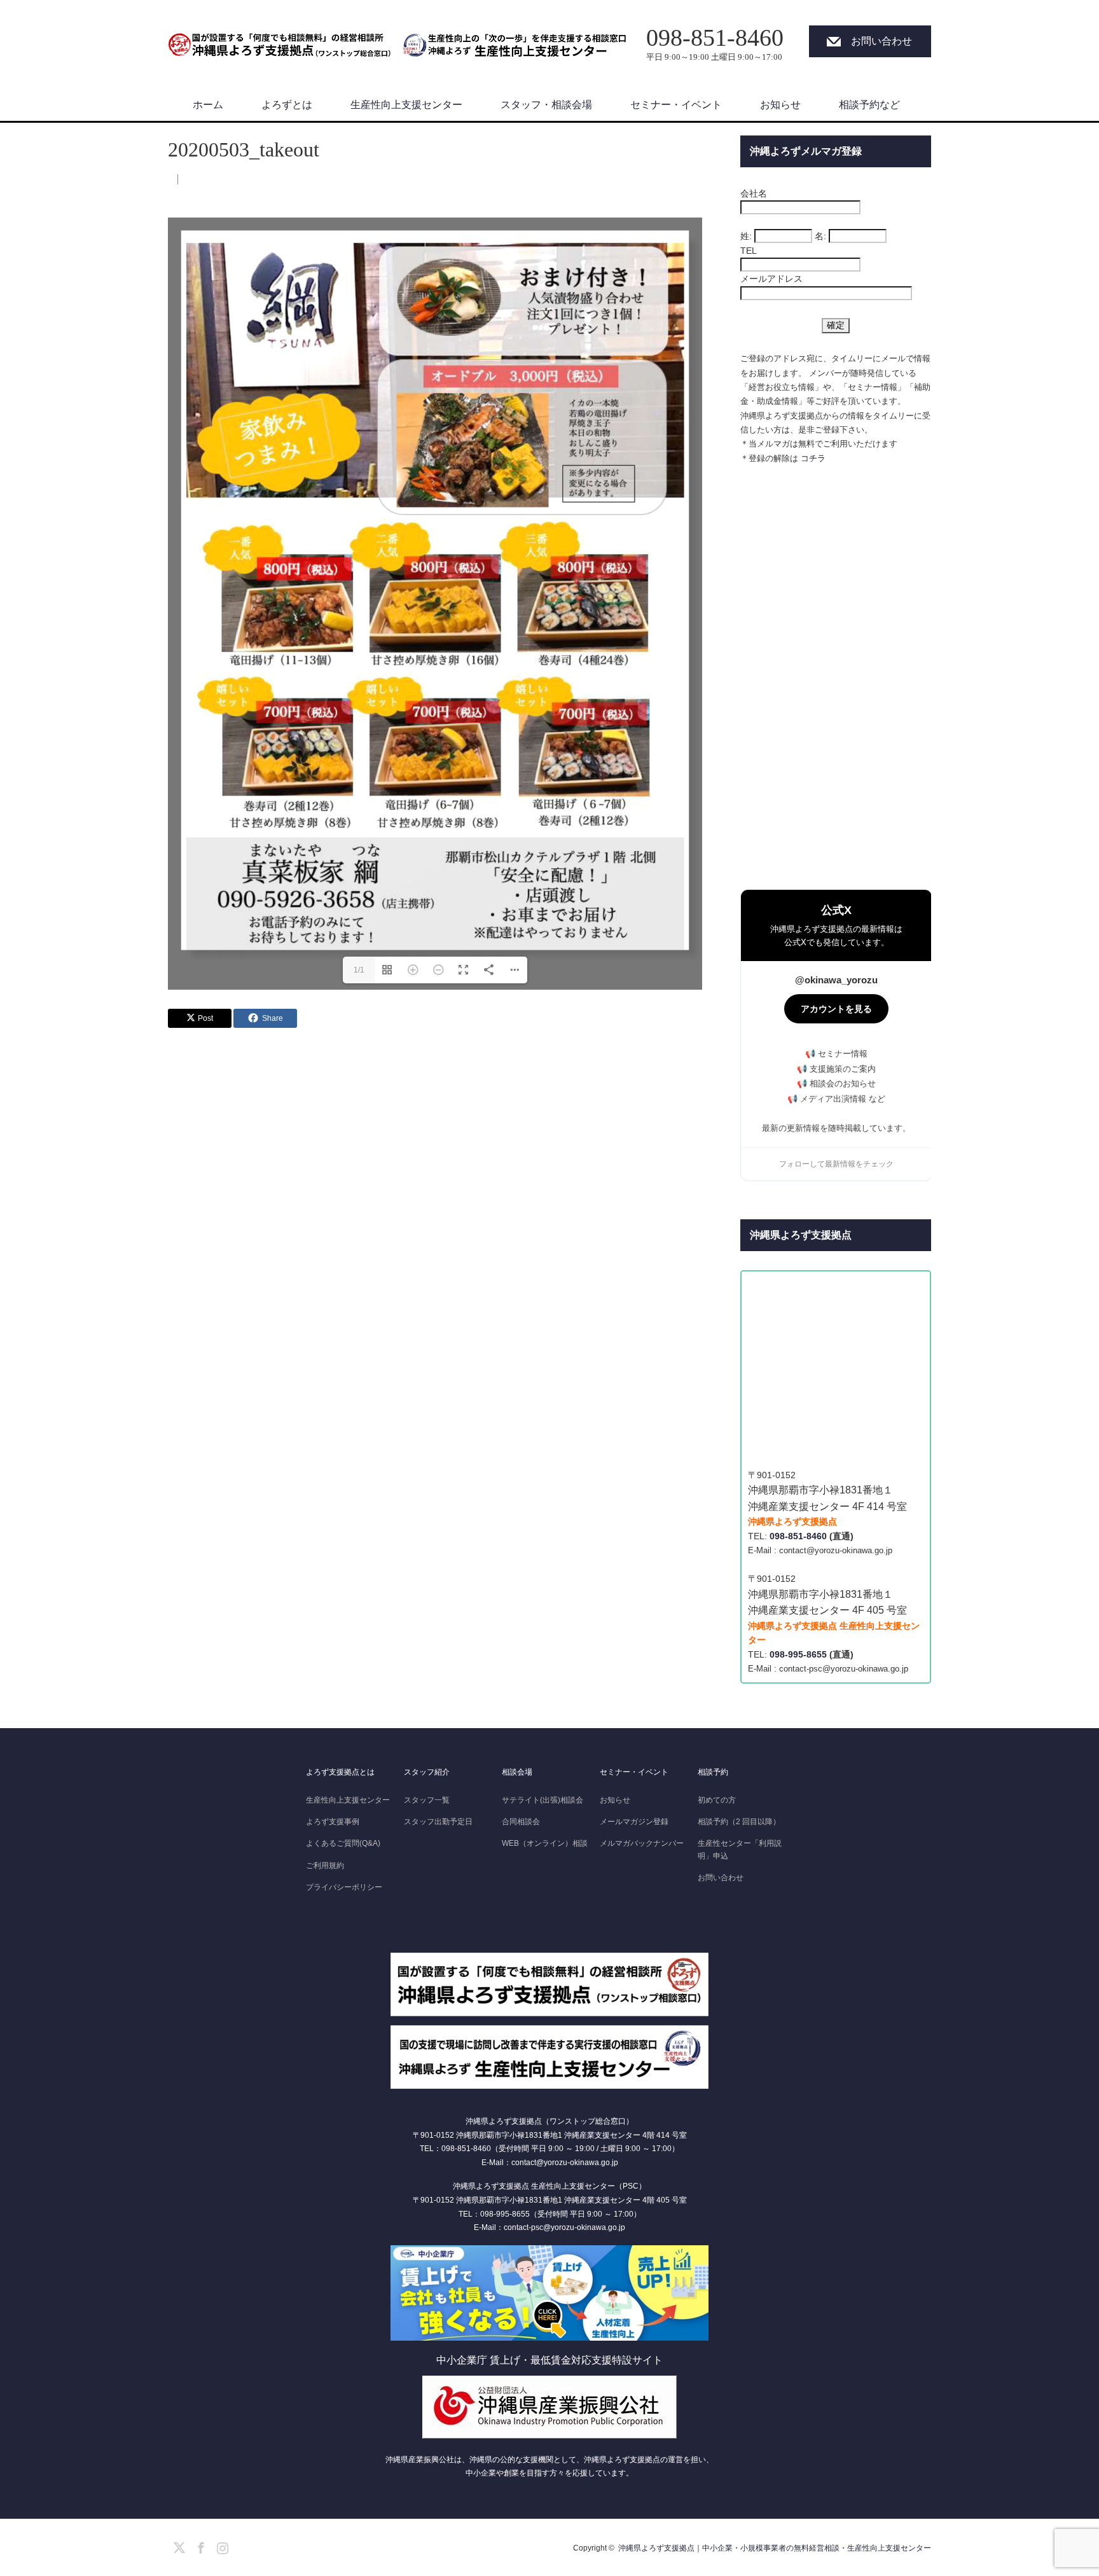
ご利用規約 (325, 1866)
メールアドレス (771, 279)
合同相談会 (521, 1822)
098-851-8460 (798, 1536)
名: (820, 236)
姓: (746, 236)
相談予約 (713, 1772)
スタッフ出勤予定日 (438, 1822)
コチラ (813, 458)
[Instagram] (221, 2545)
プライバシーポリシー (344, 1887)
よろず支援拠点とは (340, 1772)
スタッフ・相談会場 (546, 105)
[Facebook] (199, 2545)
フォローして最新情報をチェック (836, 1164)
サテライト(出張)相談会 (543, 1800)
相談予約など (869, 105)
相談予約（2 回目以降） (739, 1822)
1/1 (359, 970)
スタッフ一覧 (427, 1800)
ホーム (208, 105)
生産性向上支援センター (406, 105)
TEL (749, 251)
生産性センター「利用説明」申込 (740, 1849)
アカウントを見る (836, 1009)
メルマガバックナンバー (642, 1843)
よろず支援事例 (333, 1822)
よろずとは (287, 105)
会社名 (754, 193)
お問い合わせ (881, 41)
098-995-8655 (798, 1654)
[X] (177, 2545)
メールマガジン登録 (634, 1822)
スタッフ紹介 (427, 1772)
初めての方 (717, 1800)
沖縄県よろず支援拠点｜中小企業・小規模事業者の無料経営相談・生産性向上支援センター (775, 2548)
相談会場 (517, 1772)
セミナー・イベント (676, 105)
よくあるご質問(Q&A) (343, 1843)
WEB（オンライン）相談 (545, 1843)
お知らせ (780, 105)
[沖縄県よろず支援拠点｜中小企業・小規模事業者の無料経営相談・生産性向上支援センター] (279, 38)
